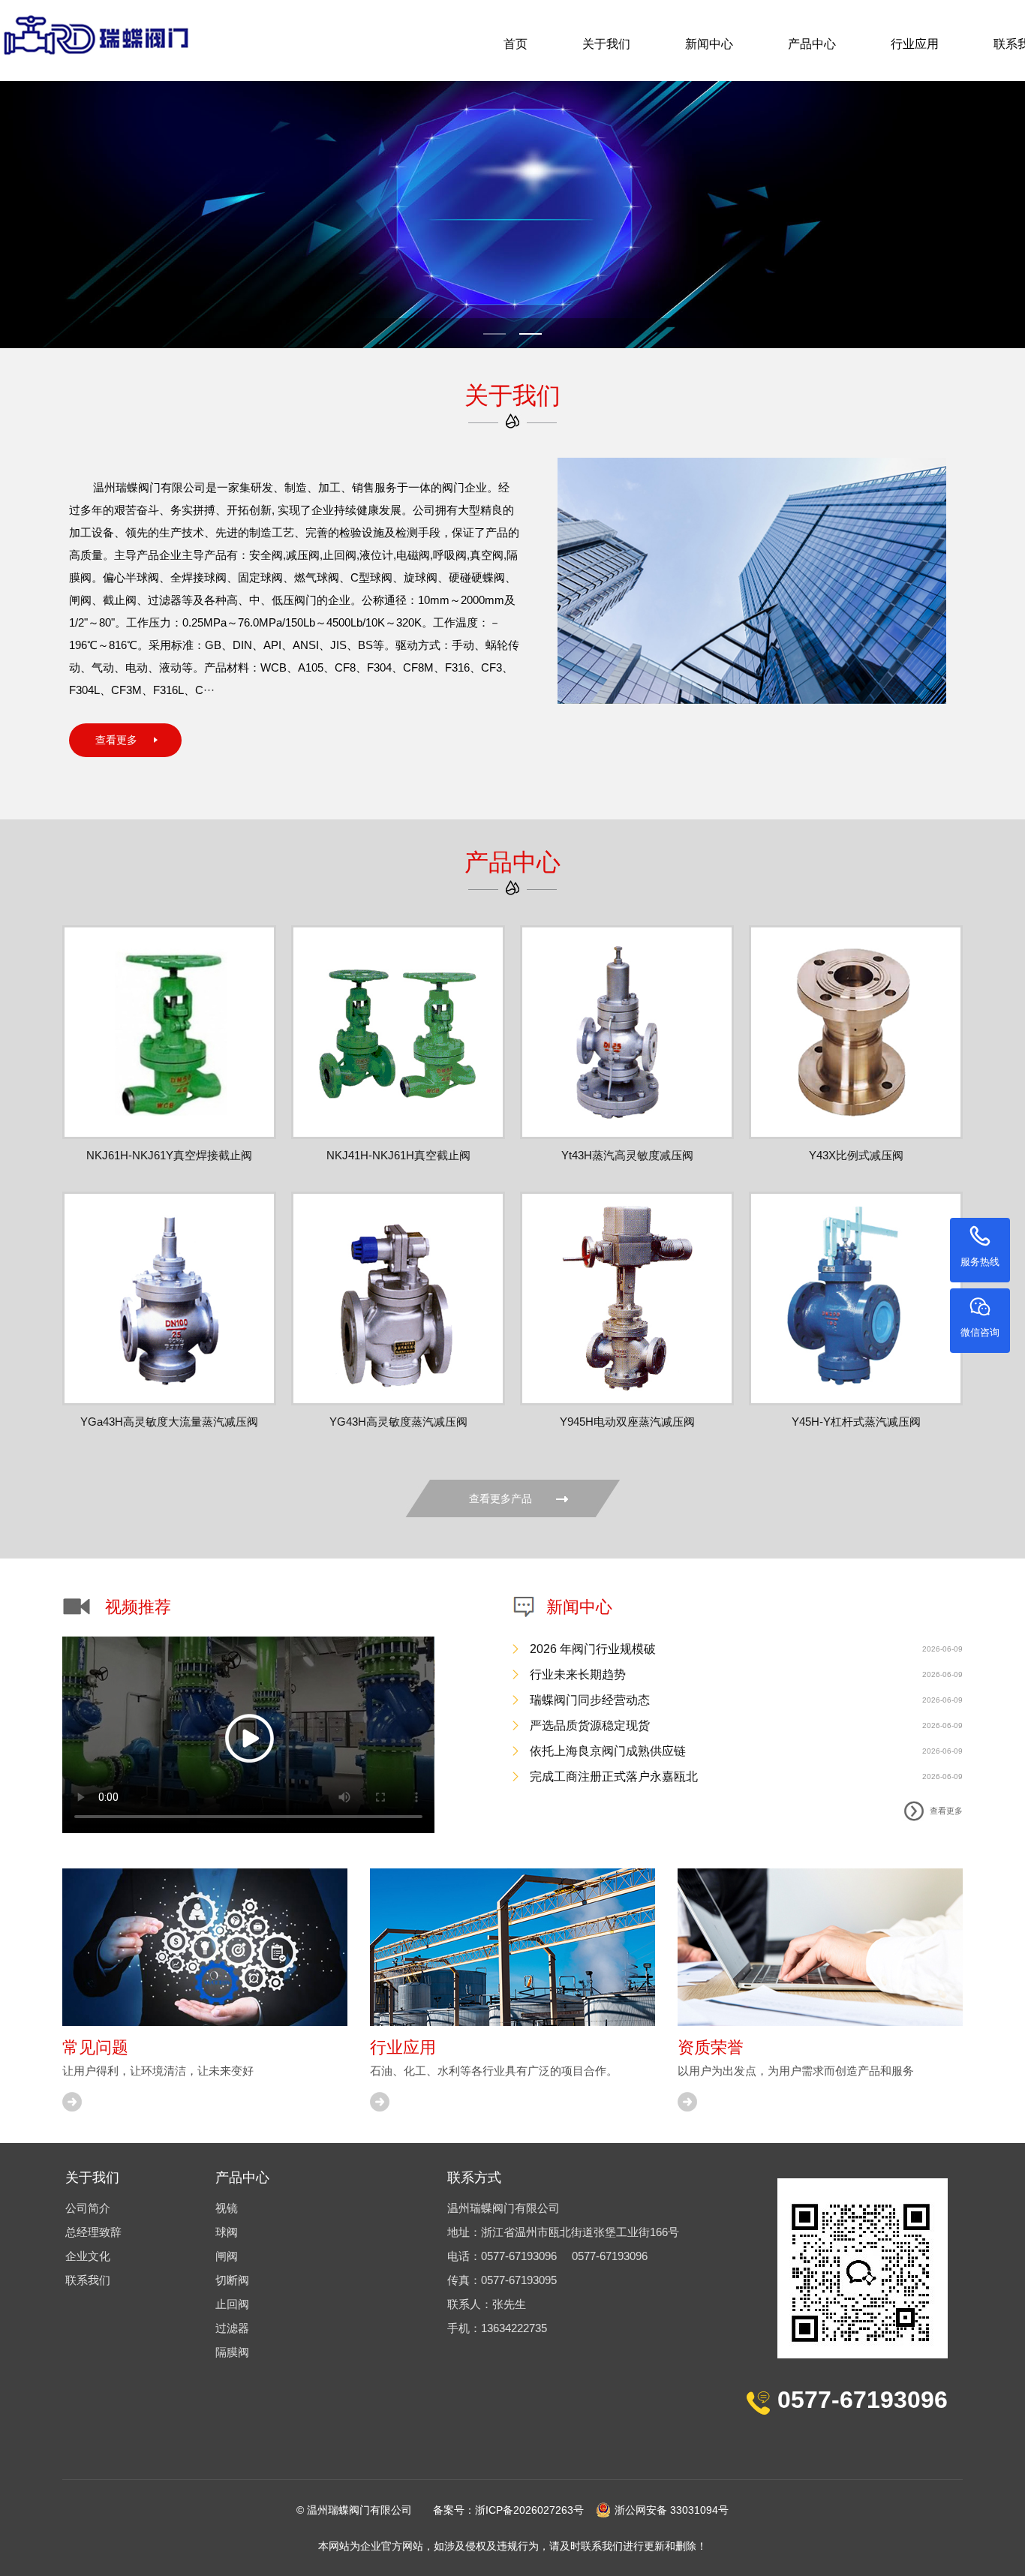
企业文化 (88, 2256)
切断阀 (232, 2280)
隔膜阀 (232, 2352)
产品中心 (812, 44)
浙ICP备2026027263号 (529, 2510)
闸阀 (227, 2256)
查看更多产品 (500, 1498)
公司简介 (88, 2208)
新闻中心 (709, 44)
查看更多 (116, 740)
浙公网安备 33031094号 (672, 2510)
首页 (516, 44)
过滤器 (232, 2328)
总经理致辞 (93, 2232)
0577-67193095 (519, 2280)
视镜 (227, 2208)
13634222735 (514, 2328)
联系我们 (88, 2280)
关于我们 (606, 44)
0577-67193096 (519, 2256)
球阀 (227, 2232)
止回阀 (232, 2304)
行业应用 (915, 44)
